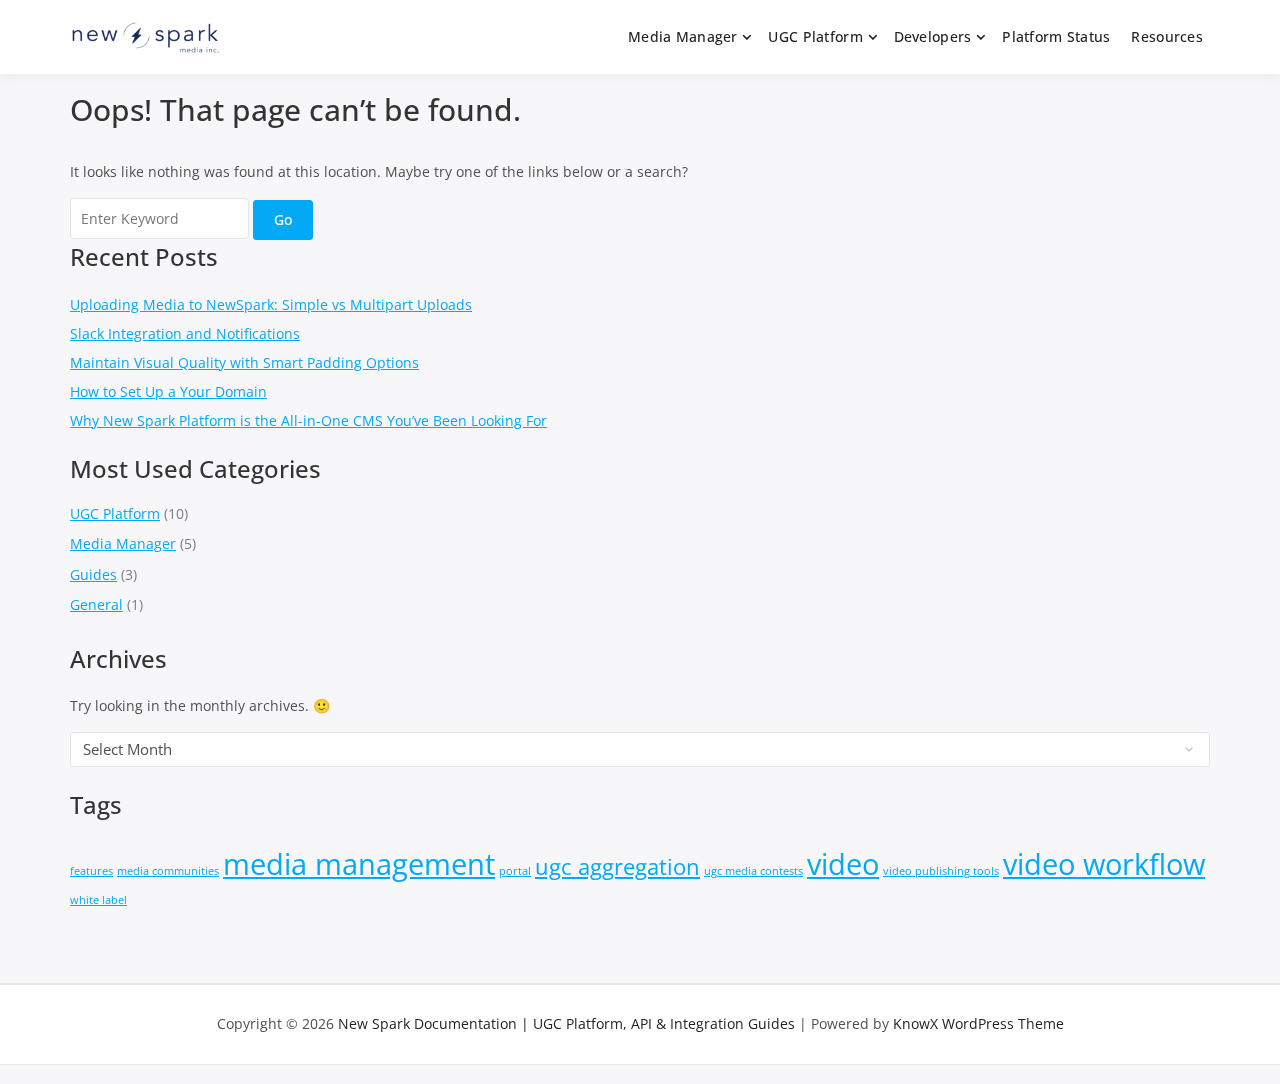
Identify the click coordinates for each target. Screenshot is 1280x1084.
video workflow (1104, 864)
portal (515, 871)
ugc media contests (753, 871)
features (91, 871)
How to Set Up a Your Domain (168, 391)
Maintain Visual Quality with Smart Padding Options (244, 362)
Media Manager (683, 36)
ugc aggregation (617, 866)
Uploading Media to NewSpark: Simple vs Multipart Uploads (271, 304)
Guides (93, 574)
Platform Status (1056, 36)
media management (359, 864)
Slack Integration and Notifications (185, 333)
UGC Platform (815, 36)
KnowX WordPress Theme (978, 1023)
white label (98, 900)
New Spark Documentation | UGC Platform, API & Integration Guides (566, 1023)
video (843, 864)
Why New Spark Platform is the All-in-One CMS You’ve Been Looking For (308, 420)
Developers (933, 36)
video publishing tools (941, 871)
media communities (168, 871)
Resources (1167, 36)
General (96, 604)
